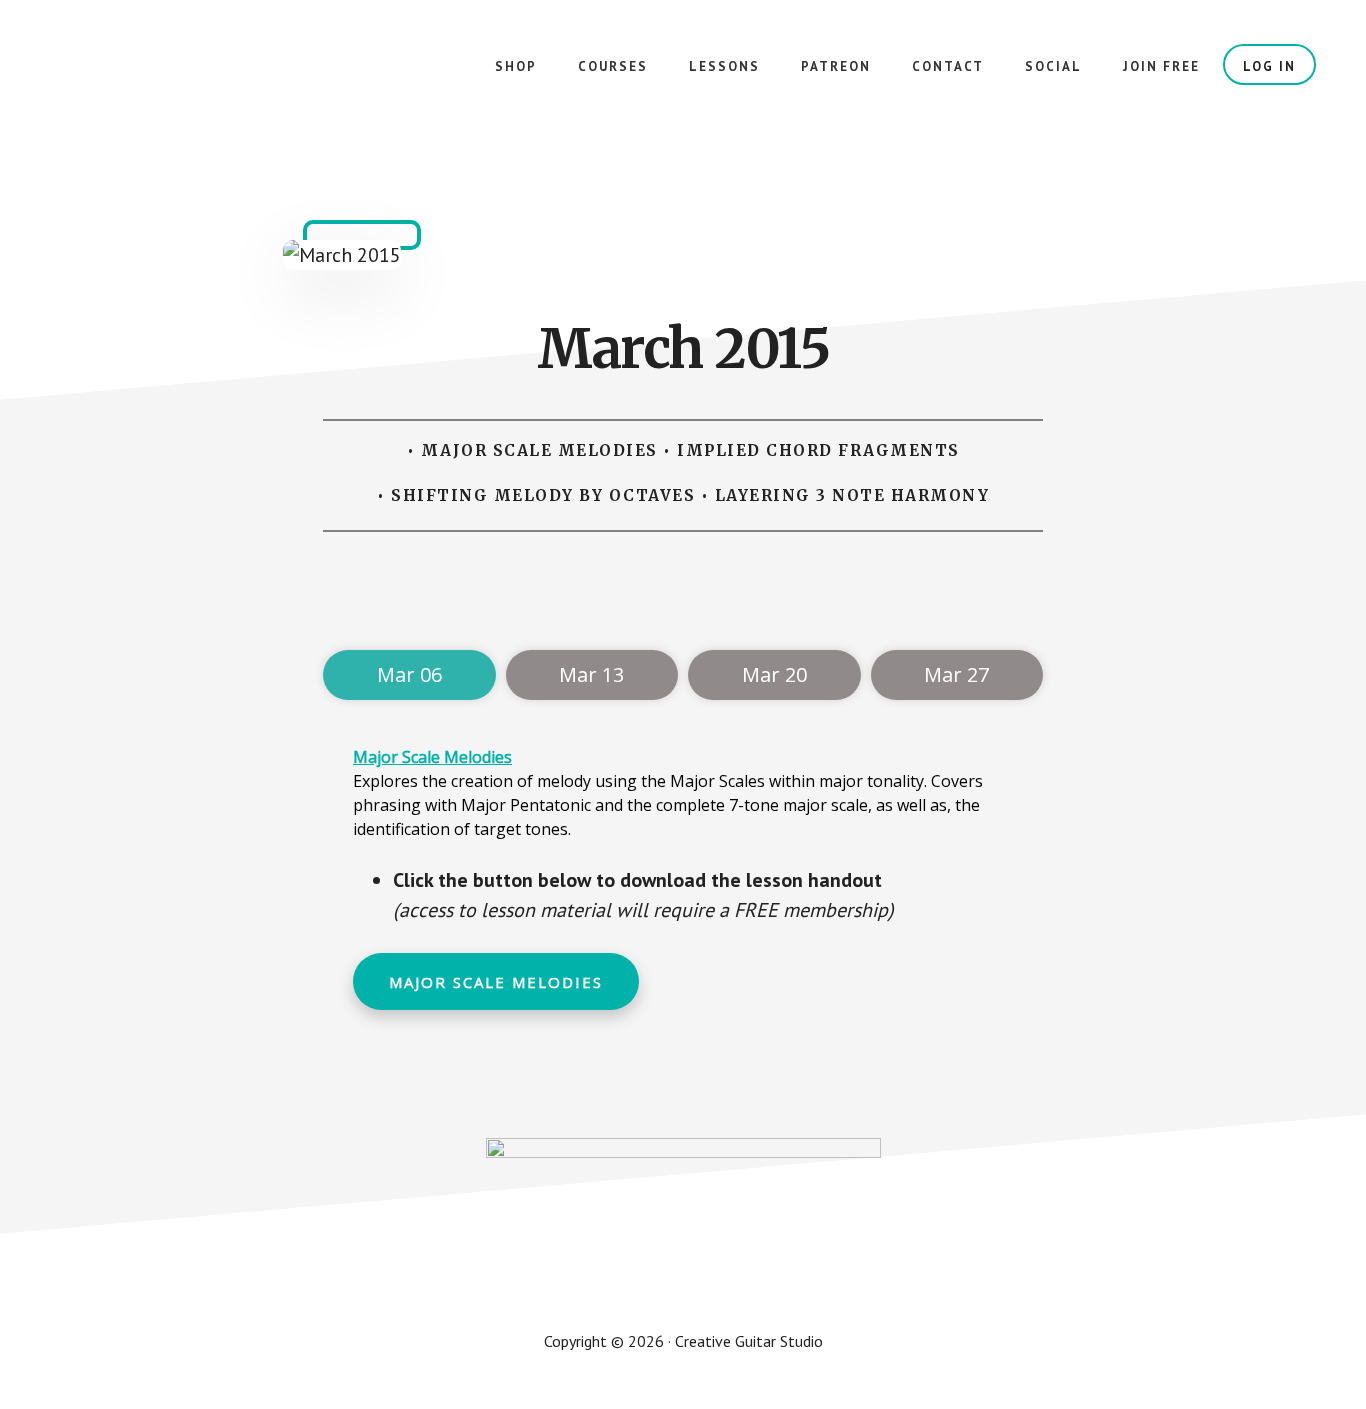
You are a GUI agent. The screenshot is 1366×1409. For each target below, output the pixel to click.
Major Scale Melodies (432, 757)
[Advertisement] (687, 597)
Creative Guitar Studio (200, 80)
